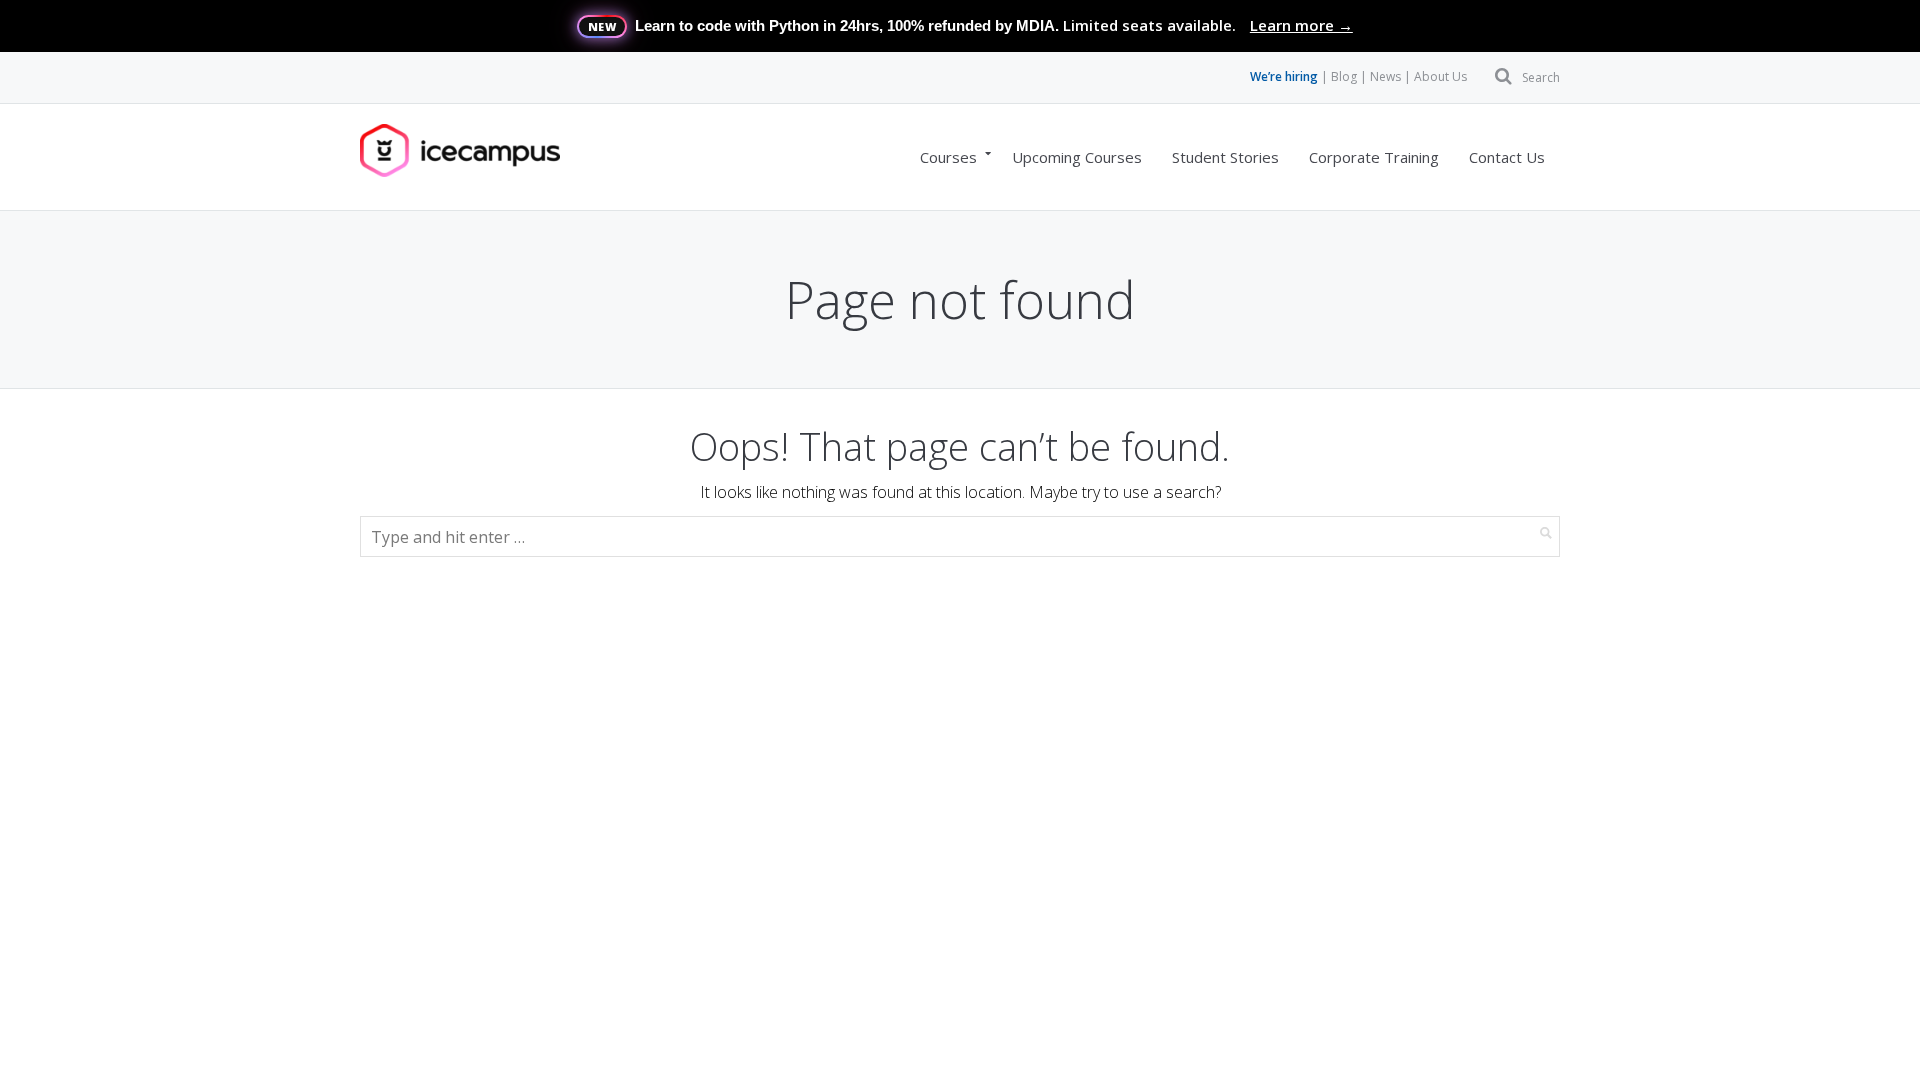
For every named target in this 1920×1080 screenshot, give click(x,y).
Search (1541, 77)
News (1385, 76)
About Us (1440, 76)
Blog (1344, 76)
